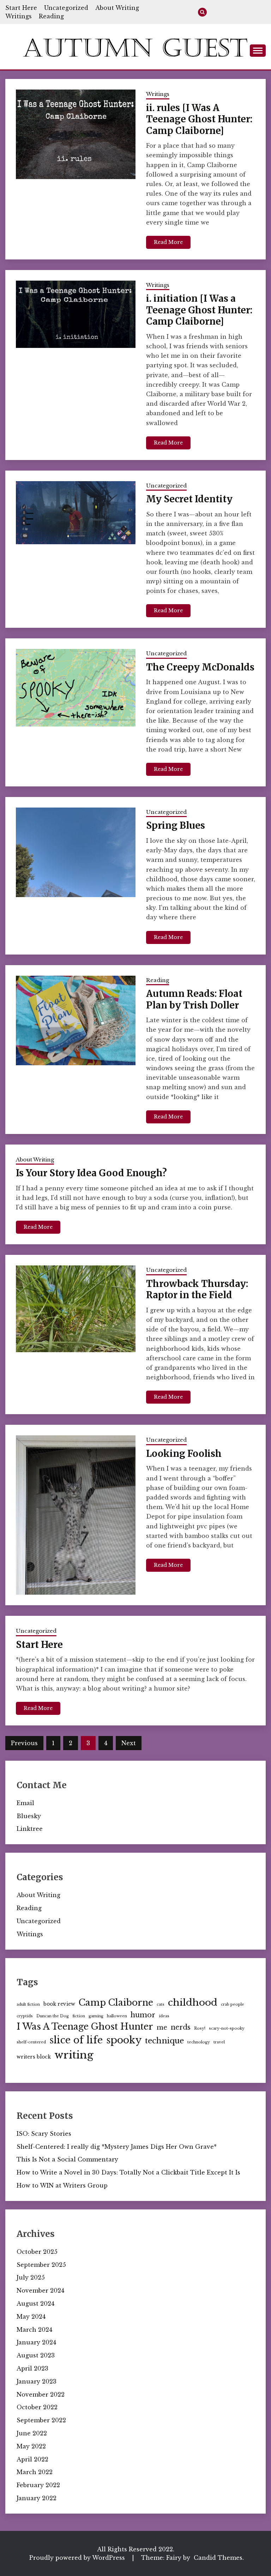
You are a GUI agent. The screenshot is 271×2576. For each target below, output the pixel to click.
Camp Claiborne (116, 2003)
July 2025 (31, 2277)
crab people (233, 2004)
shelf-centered (31, 2042)
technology (199, 2042)
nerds (181, 2027)
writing (74, 2055)
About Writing (117, 8)
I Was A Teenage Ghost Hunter (85, 2027)
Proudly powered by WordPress (78, 2558)
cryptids (25, 2016)
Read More (168, 242)
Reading (51, 16)
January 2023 (37, 2381)
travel (219, 2042)
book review (59, 2004)
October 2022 (37, 2407)
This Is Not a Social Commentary (67, 2159)
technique (164, 2041)
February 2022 (38, 2485)
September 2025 (41, 2265)
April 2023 (32, 2368)
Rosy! (200, 2028)
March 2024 (34, 2330)
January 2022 (37, 2498)
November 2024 (40, 2290)
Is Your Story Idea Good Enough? (91, 1173)
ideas (164, 2016)
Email (25, 1803)
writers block (34, 2057)
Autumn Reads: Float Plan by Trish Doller (194, 999)
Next (129, 1743)
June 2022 (32, 2433)
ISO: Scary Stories (44, 2134)
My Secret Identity (189, 499)
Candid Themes (218, 2558)
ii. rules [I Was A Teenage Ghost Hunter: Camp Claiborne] (199, 119)
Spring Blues (176, 825)
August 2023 (36, 2355)
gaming (96, 2016)
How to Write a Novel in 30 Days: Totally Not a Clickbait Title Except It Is (128, 2172)
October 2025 (37, 2252)
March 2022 (35, 2472)
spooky (124, 2040)
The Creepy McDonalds (200, 667)
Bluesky (29, 1816)
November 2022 (41, 2394)
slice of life (76, 2040)
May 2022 (31, 2446)
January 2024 (36, 2342)
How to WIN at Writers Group (62, 2185)
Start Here (21, 8)
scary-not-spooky (227, 2028)
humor (143, 2015)
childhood (193, 2002)
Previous (24, 1743)
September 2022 (41, 2420)
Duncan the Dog (53, 2016)
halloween (117, 2016)
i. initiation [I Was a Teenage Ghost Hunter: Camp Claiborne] (199, 310)
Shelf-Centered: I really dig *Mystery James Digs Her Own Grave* (117, 2147)
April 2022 (32, 2459)
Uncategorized (66, 8)
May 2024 (31, 2317)
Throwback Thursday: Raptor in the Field (197, 1289)
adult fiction (28, 2004)
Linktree (30, 1829)
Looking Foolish (184, 1453)
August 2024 (35, 2304)
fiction (79, 2016)
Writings (19, 16)
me (162, 2028)
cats (161, 2004)
